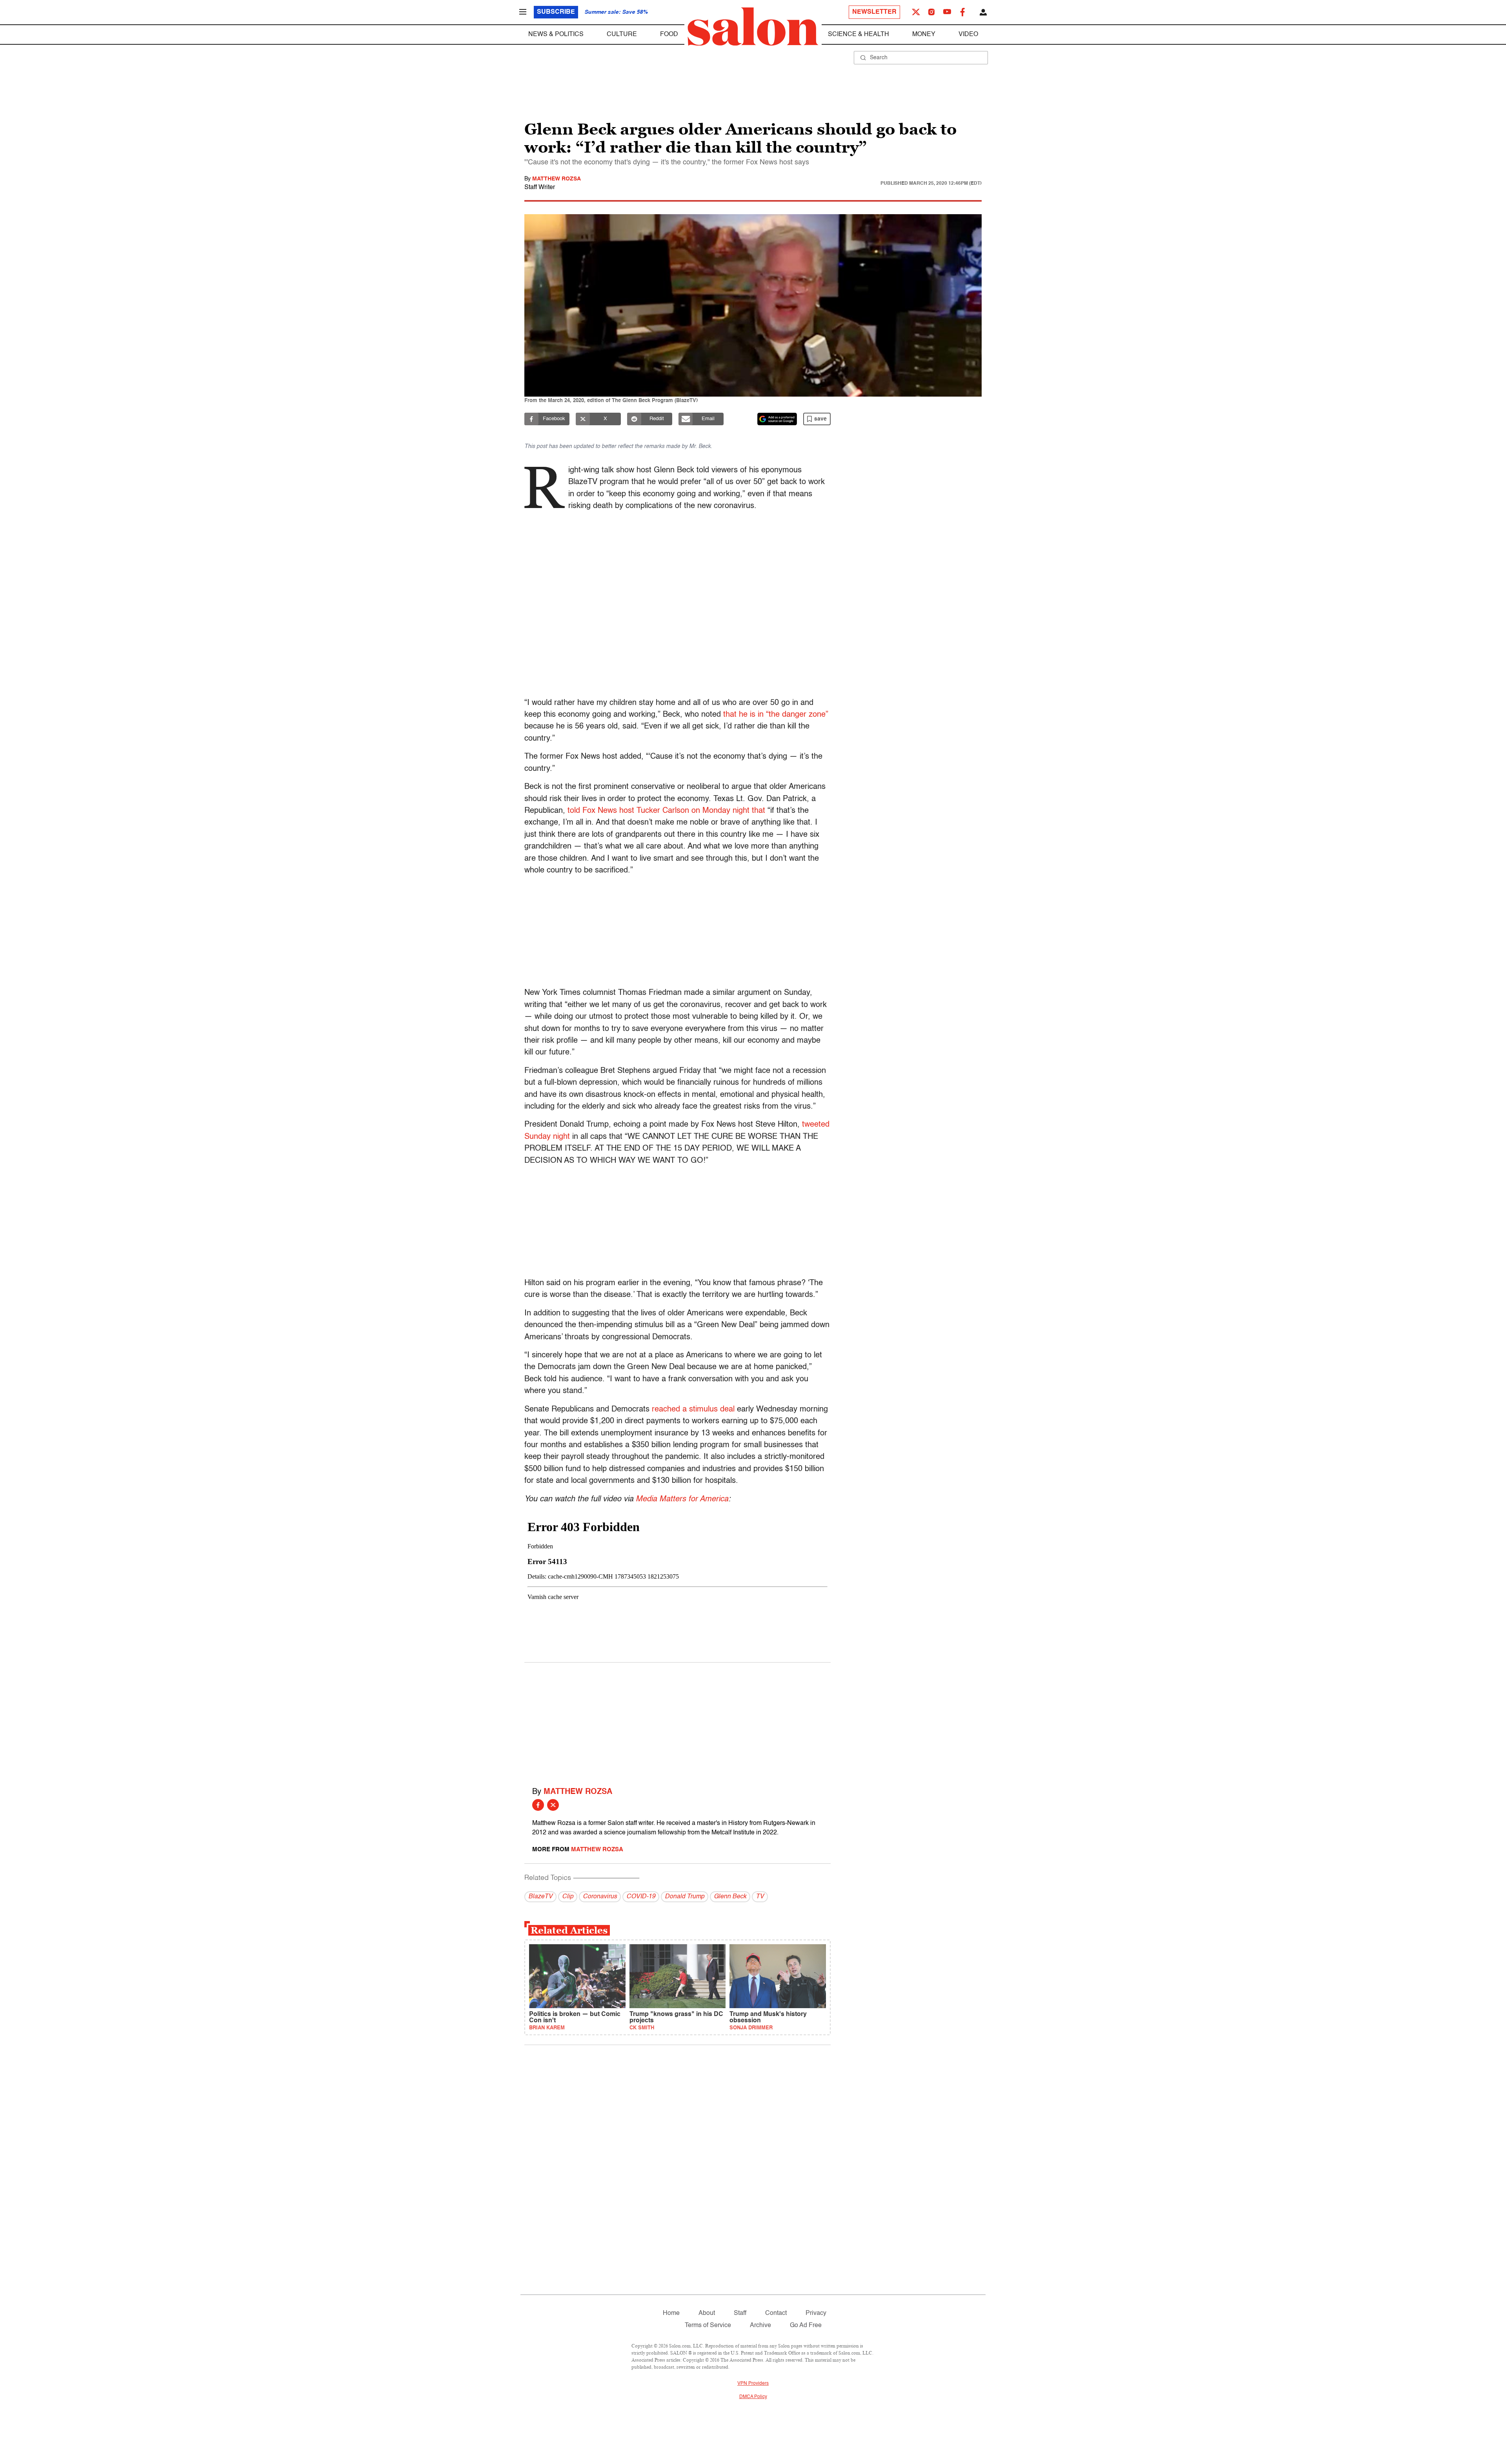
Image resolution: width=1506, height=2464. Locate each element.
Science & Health (858, 35)
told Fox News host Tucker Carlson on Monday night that (666, 811)
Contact (776, 2313)
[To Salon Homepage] (753, 27)
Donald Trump (685, 1897)
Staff (740, 2313)
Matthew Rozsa (557, 179)
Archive (760, 2326)
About (707, 2313)
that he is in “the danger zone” (775, 715)
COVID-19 (641, 1897)
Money (924, 35)
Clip (568, 1897)
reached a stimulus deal (693, 1410)
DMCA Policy (753, 2397)
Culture (622, 35)
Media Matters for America (682, 1499)
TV (760, 1897)
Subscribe (556, 12)
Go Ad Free (806, 2326)
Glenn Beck (730, 1897)
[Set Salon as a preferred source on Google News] (777, 419)
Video (968, 35)
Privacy (816, 2313)
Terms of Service (708, 2326)
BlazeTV (540, 1897)
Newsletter (874, 12)
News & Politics (556, 35)
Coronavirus (600, 1897)
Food (669, 35)
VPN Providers (753, 2384)
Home (671, 2313)
